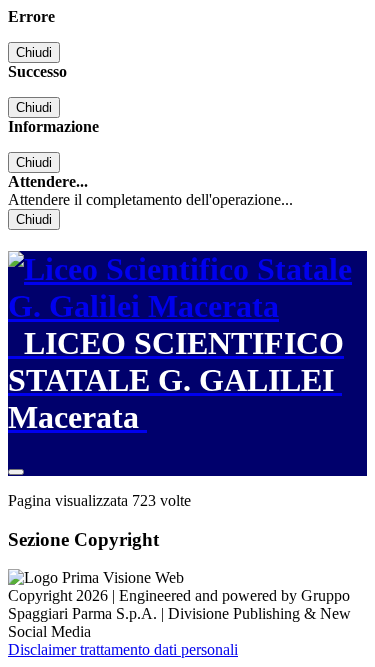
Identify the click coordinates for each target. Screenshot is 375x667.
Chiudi (34, 52)
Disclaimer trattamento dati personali (123, 649)
